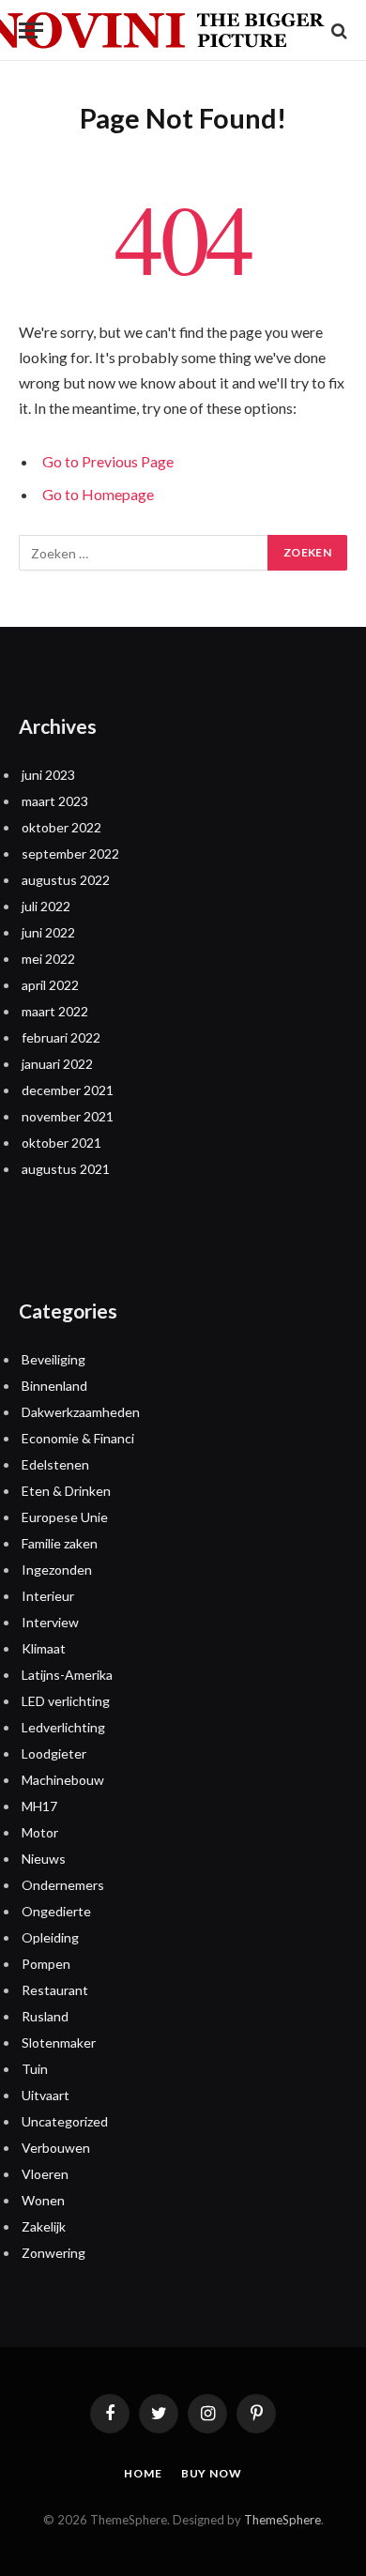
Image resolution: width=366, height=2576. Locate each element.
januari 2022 (57, 1064)
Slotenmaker (59, 2043)
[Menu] (31, 30)
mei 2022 (48, 959)
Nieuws (44, 1859)
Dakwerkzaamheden (81, 1412)
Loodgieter (54, 1753)
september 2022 (70, 854)
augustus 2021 (66, 1169)
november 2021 (68, 1116)
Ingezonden (57, 1570)
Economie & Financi (78, 1438)
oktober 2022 (61, 827)
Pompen (46, 1964)
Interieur (48, 1596)
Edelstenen (55, 1464)
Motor (40, 1832)
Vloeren (45, 2174)
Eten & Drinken (66, 1491)
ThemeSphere (282, 2520)
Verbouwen (56, 2148)
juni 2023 (48, 775)
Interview (50, 1622)
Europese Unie (65, 1517)
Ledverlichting (63, 1727)
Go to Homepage (98, 494)
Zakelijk (44, 2226)
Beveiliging (53, 1359)
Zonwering (53, 2253)
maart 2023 (55, 801)
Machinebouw (63, 1780)
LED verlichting (66, 1701)
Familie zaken (60, 1543)
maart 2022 (55, 1011)
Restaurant (55, 1990)
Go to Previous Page (108, 461)
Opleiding (50, 1937)
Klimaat (44, 1648)
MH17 (39, 1806)
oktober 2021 (61, 1143)
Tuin (35, 2069)
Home (143, 2473)
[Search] (337, 30)
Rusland (45, 2016)
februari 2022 (61, 1037)
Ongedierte (56, 1911)
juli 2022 (46, 906)
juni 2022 (48, 932)
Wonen (43, 2200)
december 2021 (68, 1090)
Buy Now (212, 2473)
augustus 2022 (66, 880)
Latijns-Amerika (67, 1675)
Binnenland (54, 1386)
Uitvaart (46, 2095)
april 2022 (50, 985)
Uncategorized (65, 2121)
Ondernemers (63, 1885)
